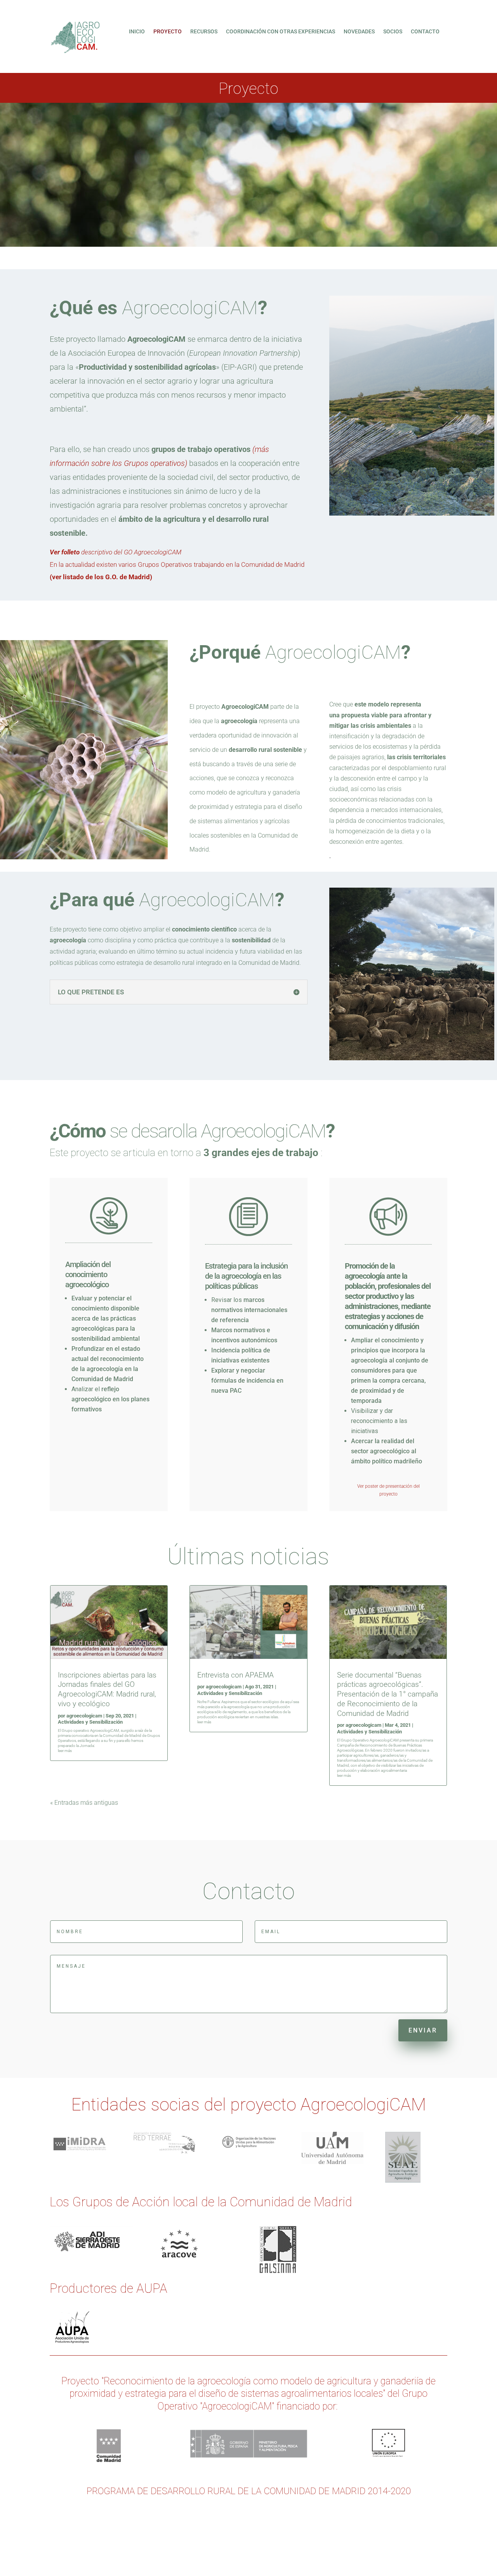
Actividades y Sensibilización (90, 1722)
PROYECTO (168, 32)
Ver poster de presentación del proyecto (388, 1490)
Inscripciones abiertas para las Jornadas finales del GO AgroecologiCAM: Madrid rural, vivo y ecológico (107, 1689)
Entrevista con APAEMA (235, 1675)
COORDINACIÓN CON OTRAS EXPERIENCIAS (281, 32)
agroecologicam (84, 1716)
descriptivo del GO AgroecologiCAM (116, 552)
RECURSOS (204, 32)
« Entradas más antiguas (84, 1803)
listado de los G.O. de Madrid (106, 577)
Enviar (423, 2030)
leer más (65, 1751)
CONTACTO (425, 32)
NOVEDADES (359, 32)
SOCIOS (393, 32)
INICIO (137, 32)
